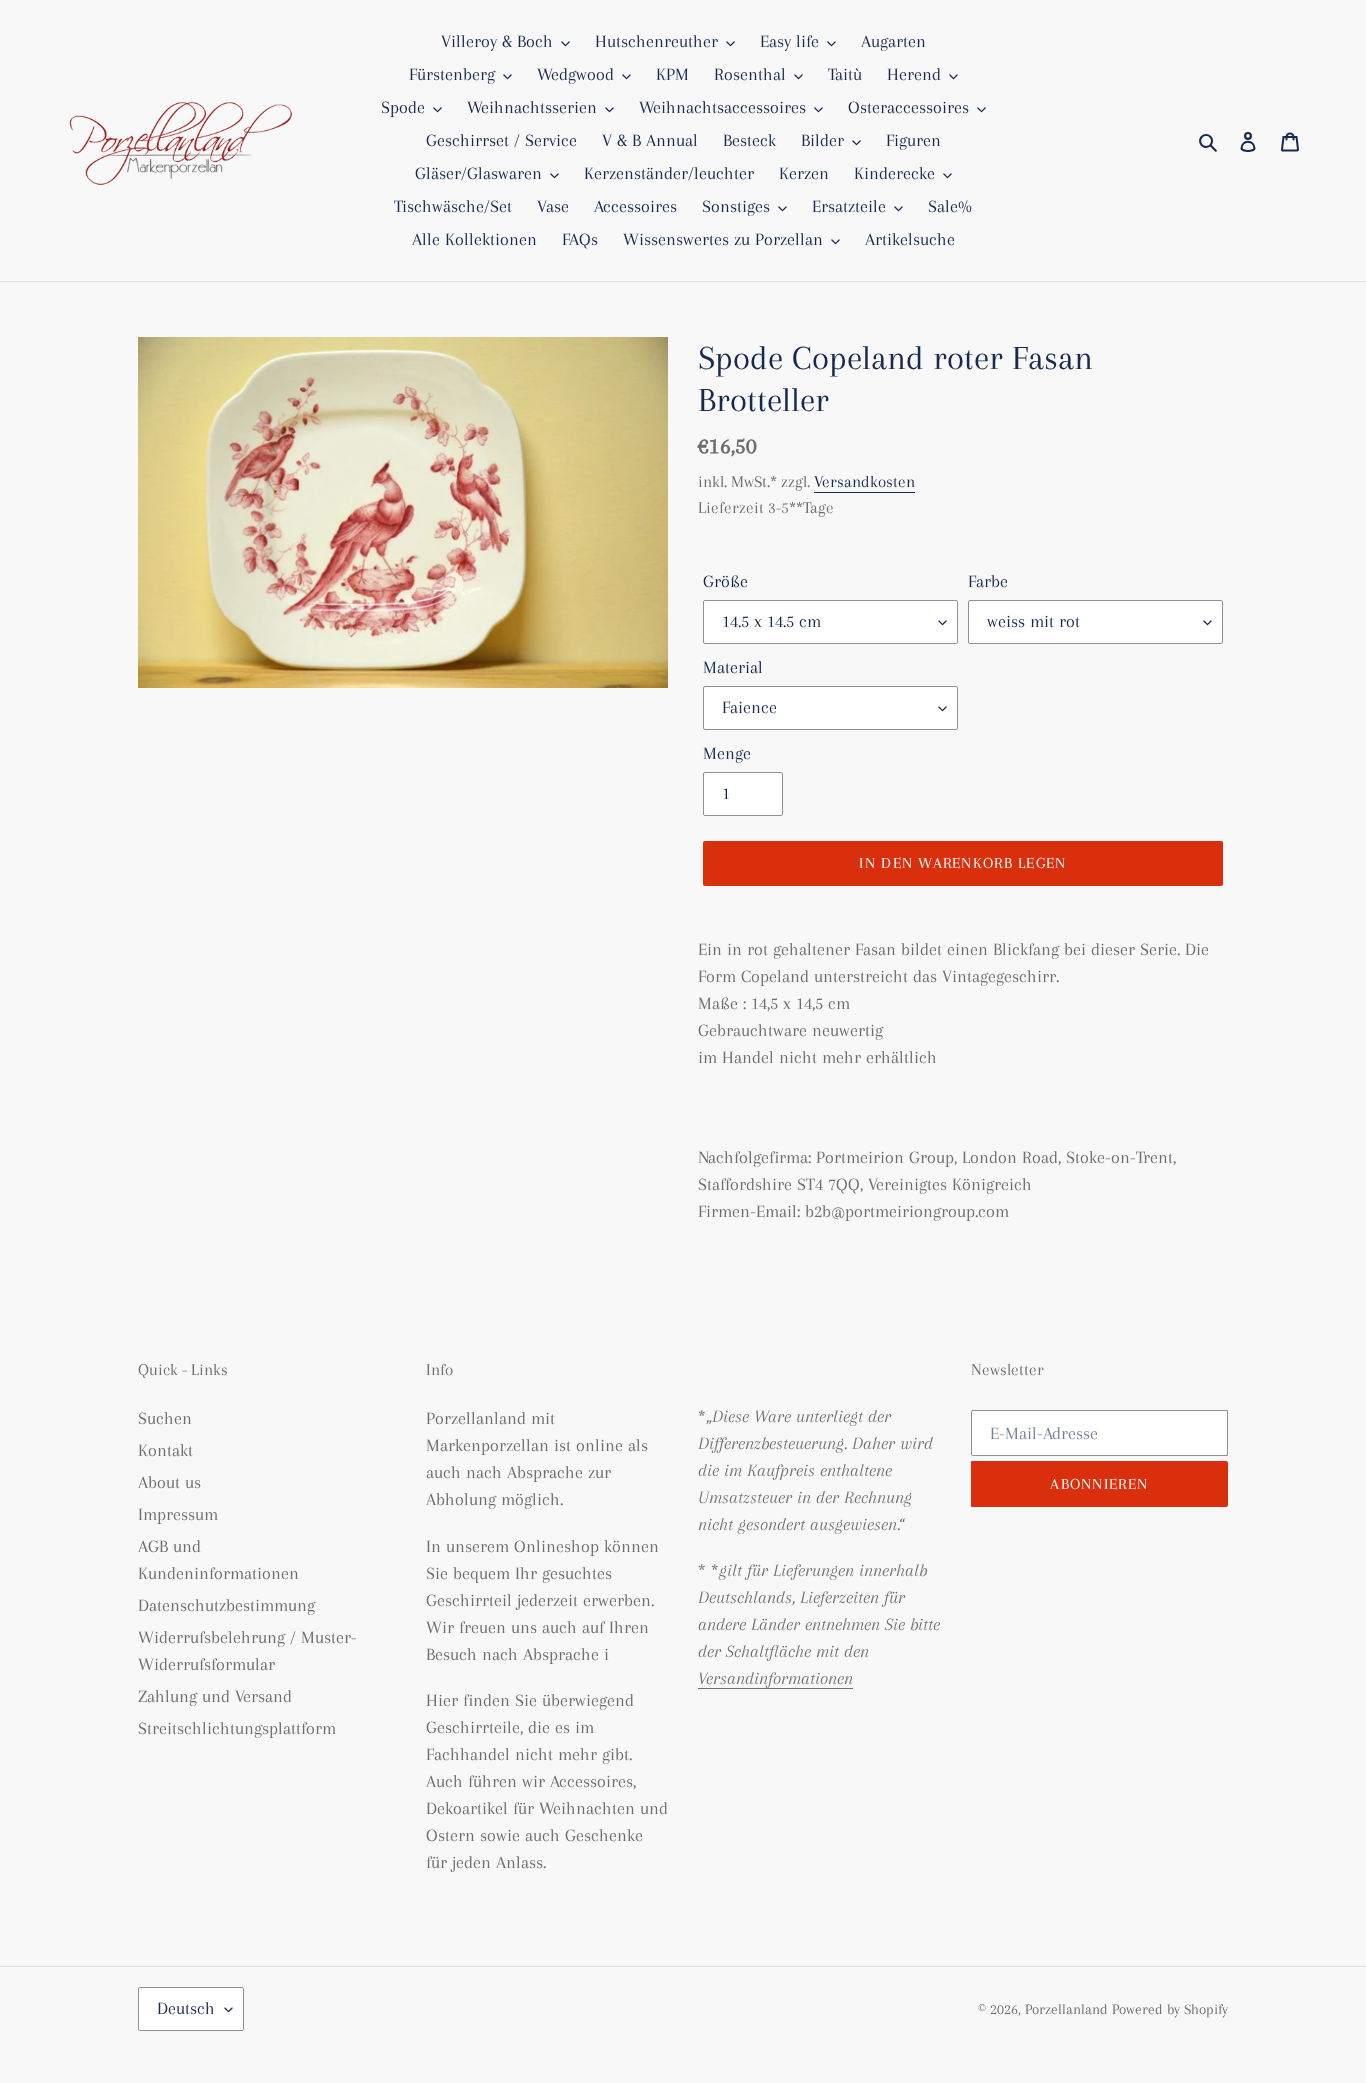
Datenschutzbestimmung (226, 1605)
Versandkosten (864, 481)
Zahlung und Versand (215, 1696)
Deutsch (186, 2008)
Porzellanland (1068, 2009)
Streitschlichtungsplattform (237, 1728)
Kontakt (165, 1450)
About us (169, 1482)
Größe (725, 581)
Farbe (988, 581)
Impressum (178, 1514)
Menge (727, 753)
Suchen (165, 1418)
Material (733, 667)
